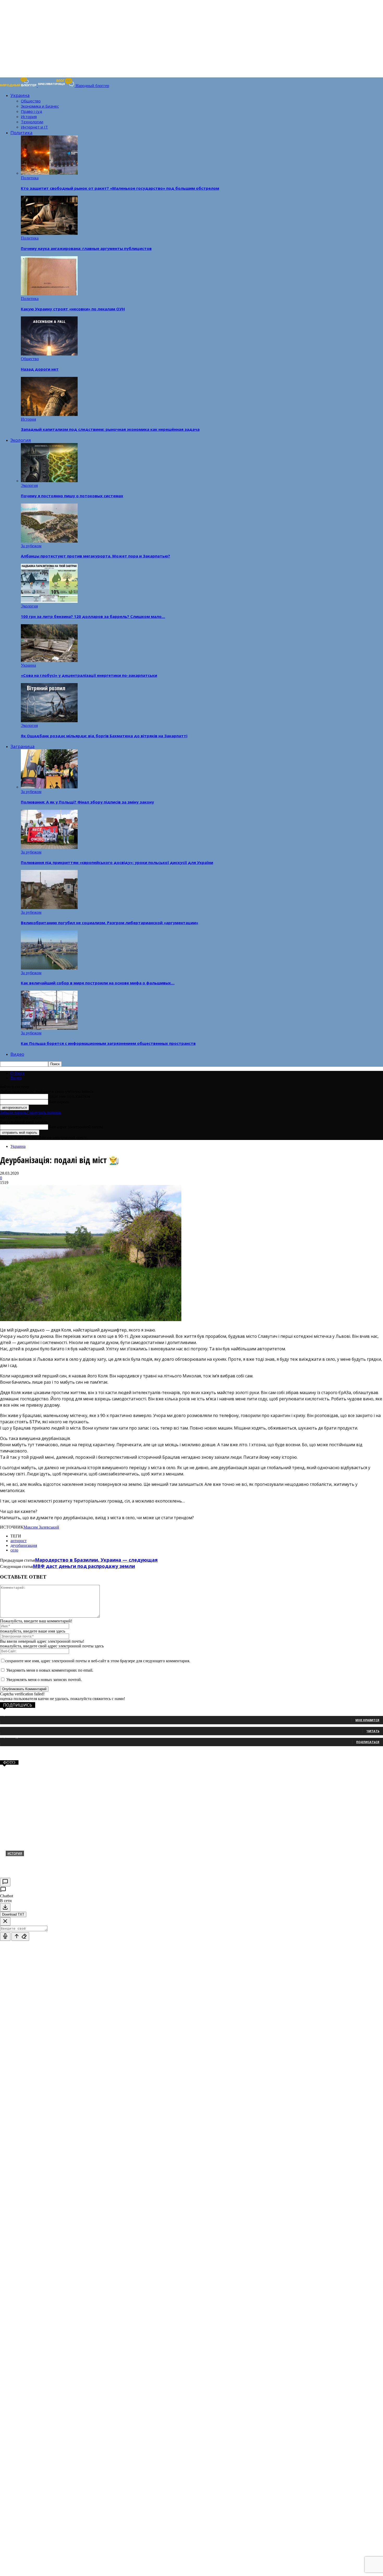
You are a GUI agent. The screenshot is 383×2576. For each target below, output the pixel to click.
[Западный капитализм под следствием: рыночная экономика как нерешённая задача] (49, 415)
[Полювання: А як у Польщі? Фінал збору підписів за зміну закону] (49, 787)
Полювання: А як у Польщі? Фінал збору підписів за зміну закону (87, 802)
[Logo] (19, 86)
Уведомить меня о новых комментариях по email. (50, 1670)
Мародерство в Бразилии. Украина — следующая (96, 1560)
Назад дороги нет (40, 369)
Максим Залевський (41, 1527)
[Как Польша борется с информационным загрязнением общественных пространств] (49, 1028)
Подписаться (368, 1742)
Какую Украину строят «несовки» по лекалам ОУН (73, 309)
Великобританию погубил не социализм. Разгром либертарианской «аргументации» (110, 923)
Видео (17, 1054)
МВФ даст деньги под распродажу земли (84, 1566)
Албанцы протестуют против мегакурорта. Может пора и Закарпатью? (95, 556)
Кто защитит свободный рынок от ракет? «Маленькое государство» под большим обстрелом (120, 188)
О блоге (17, 1073)
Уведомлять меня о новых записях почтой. (44, 1680)
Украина (20, 95)
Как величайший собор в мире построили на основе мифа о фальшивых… (98, 983)
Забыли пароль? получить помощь (31, 1112)
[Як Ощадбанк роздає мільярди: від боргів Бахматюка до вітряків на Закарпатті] (49, 721)
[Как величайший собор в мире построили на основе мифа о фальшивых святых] (49, 968)
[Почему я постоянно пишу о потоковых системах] (49, 481)
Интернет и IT (34, 127)
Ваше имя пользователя (69, 1096)
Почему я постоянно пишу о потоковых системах (72, 496)
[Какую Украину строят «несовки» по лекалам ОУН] (49, 294)
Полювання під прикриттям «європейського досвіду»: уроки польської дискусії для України (117, 862)
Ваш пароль (59, 1102)
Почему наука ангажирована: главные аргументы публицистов (86, 248)
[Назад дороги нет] (49, 354)
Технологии (32, 122)
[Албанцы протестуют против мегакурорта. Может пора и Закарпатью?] (49, 541)
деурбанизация (24, 1545)
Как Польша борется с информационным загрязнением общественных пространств (108, 1043)
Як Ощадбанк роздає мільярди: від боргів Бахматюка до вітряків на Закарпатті (104, 736)
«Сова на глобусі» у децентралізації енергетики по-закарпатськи (89, 675)
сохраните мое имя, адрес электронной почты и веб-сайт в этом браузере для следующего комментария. (98, 1661)
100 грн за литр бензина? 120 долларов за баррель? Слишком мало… (93, 616)
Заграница (23, 746)
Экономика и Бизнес (40, 106)
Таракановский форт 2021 (38, 1862)
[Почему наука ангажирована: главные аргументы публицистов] (49, 233)
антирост (18, 1541)
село (14, 1550)
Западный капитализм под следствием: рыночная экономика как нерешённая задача (110, 429)
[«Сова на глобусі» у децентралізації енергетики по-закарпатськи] (49, 661)
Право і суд (32, 111)
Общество (31, 101)
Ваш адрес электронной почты (76, 1127)
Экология (21, 440)
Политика (21, 133)
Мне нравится (367, 1720)
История (29, 116)
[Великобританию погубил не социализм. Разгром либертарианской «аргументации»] (49, 908)
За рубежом (31, 546)
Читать (373, 1731)
